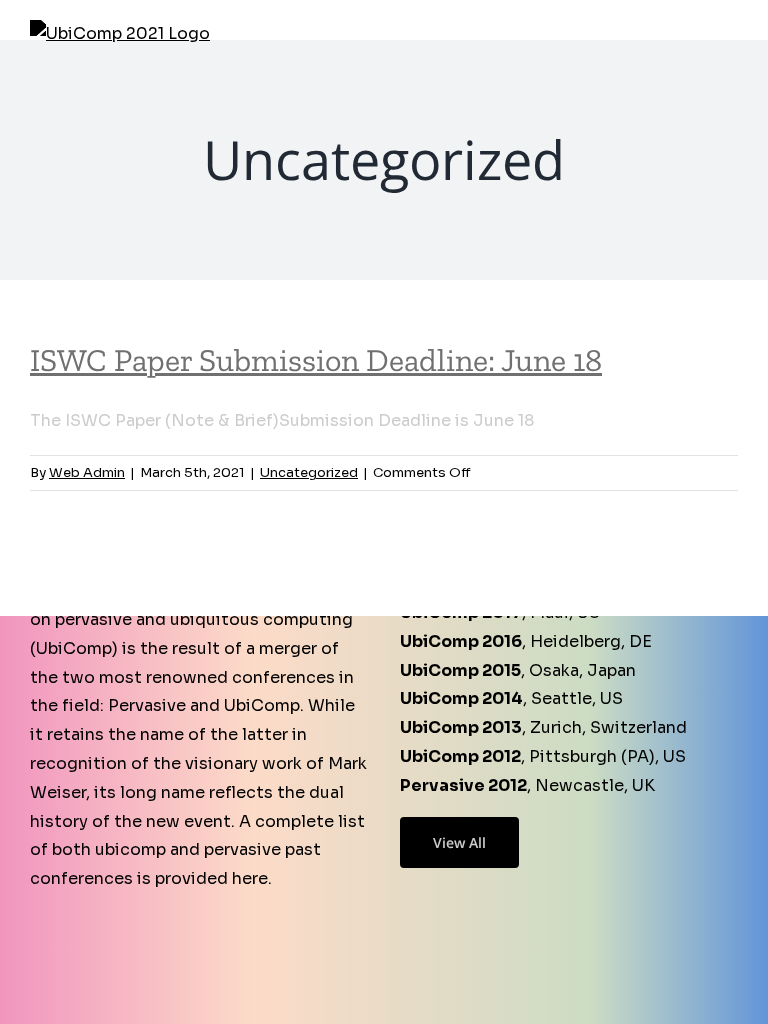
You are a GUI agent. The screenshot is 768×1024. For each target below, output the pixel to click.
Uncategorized (309, 472)
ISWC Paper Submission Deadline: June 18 (316, 360)
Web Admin (87, 472)
